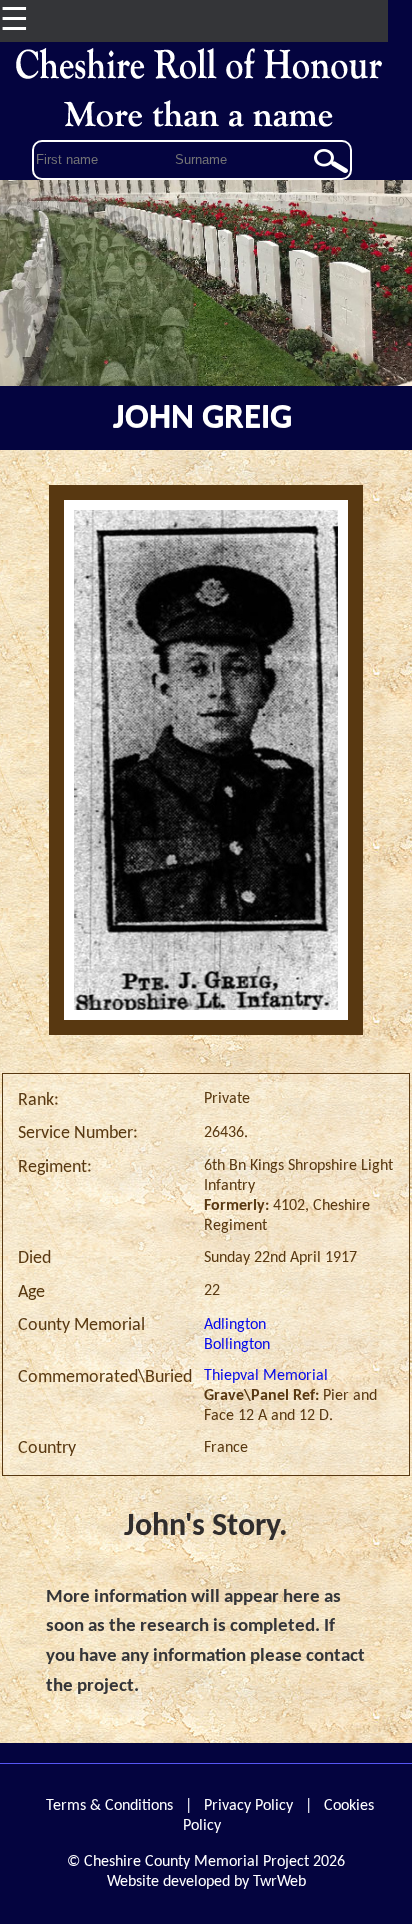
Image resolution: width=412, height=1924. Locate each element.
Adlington (235, 1325)
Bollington (237, 1345)
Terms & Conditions (109, 1806)
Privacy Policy (248, 1806)
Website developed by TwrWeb (206, 1882)
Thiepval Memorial (266, 1376)
